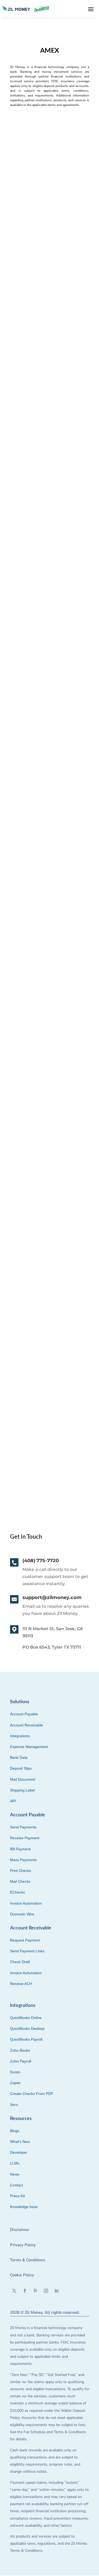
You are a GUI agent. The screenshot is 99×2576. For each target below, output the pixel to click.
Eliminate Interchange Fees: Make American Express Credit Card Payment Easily (48, 206)
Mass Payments (23, 1860)
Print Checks (21, 1871)
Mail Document (23, 1779)
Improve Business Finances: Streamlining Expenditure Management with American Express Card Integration (43, 1234)
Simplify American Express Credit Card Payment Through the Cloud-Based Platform (48, 369)
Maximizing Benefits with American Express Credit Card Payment (49, 551)
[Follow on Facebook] (25, 2291)
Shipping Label (22, 1790)
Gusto (15, 2072)
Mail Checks (20, 1881)
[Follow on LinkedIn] (56, 2291)
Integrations (20, 1736)
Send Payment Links (27, 1951)
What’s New (20, 2142)
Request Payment (25, 1940)
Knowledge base (24, 2207)
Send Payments (23, 1827)
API (13, 1801)
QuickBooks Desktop (27, 2028)
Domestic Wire (22, 1914)
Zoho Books (20, 2050)
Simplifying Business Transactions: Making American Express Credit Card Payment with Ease (49, 911)
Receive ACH (21, 1984)
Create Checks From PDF (32, 2094)
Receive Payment (25, 1838)
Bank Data (19, 1757)
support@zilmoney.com (52, 1597)
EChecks (17, 1892)
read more (22, 270)
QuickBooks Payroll (26, 2039)
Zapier (15, 2083)
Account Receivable (27, 1725)
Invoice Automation (26, 1903)
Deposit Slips (21, 1768)
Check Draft (20, 1962)
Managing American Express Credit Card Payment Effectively (47, 730)
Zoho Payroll (21, 2061)
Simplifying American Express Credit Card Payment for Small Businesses (45, 1067)
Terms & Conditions (28, 2260)
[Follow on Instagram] (46, 2291)
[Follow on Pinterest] (35, 2291)
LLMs (15, 2163)
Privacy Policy (23, 2245)
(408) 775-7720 (41, 1561)
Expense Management (29, 1747)
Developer (19, 2152)
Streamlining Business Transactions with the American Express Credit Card (47, 1400)
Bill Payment (20, 1849)
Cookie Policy (22, 2275)
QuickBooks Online (26, 2018)
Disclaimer (20, 2230)
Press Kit (17, 2196)
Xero (14, 2105)
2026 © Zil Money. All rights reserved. (45, 2312)
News (15, 2174)
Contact (16, 2185)
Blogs (15, 2131)
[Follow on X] (14, 2291)
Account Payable (24, 1714)
